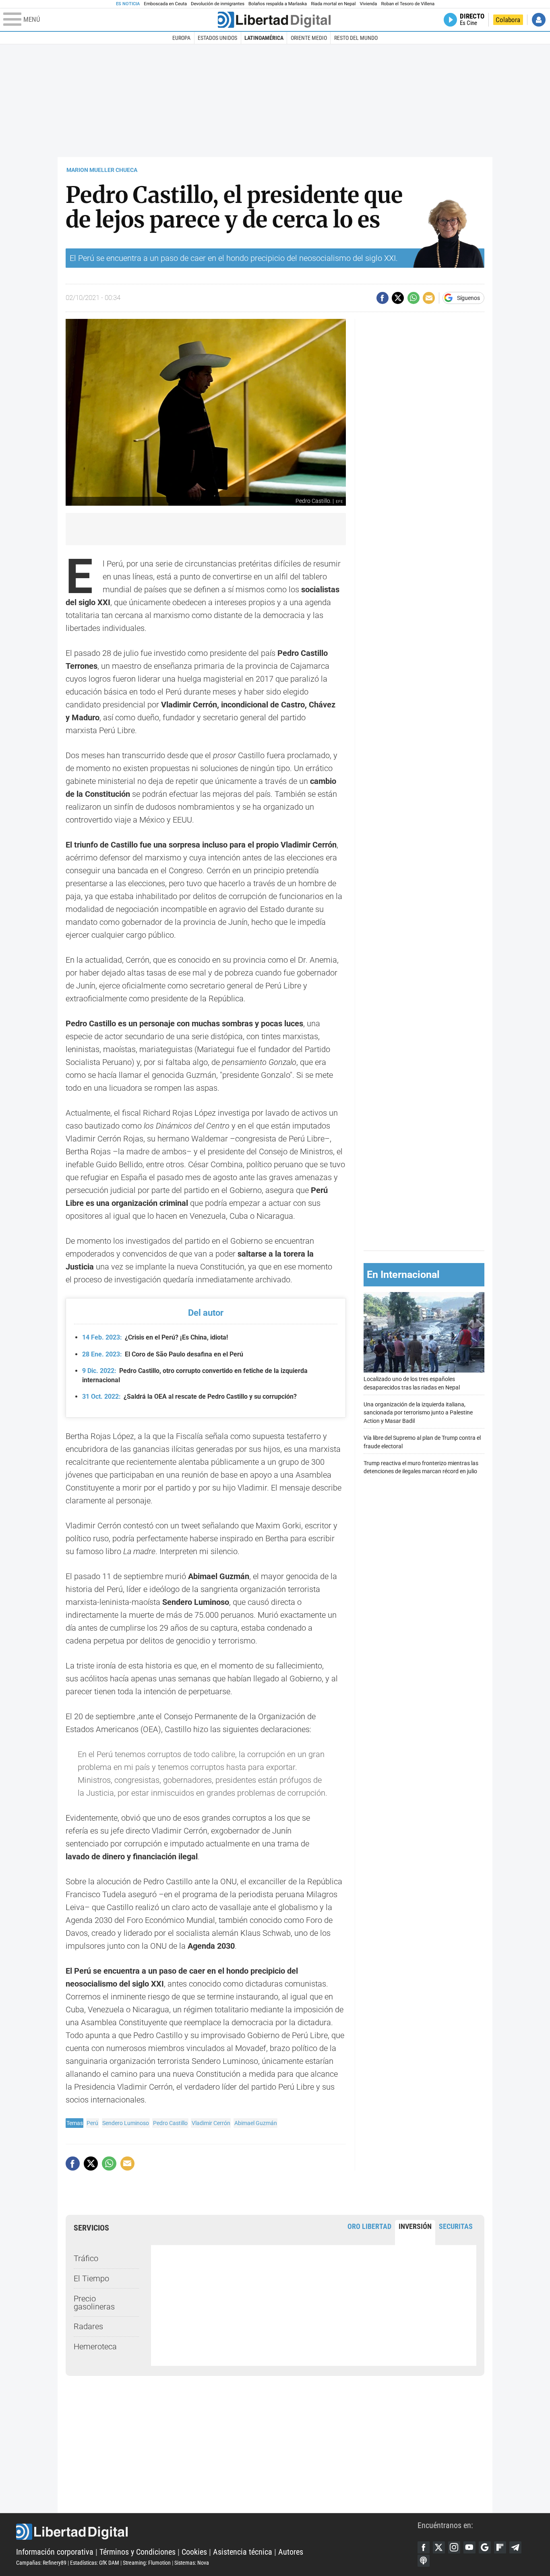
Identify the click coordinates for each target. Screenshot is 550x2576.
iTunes (424, 2561)
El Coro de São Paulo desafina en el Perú (163, 1354)
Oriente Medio (309, 38)
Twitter (439, 2547)
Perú (92, 2123)
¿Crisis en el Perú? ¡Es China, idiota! (155, 1337)
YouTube (469, 2547)
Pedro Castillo (170, 2123)
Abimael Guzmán (256, 2123)
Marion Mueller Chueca (102, 170)
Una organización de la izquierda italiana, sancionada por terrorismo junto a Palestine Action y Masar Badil (418, 1413)
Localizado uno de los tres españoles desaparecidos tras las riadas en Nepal (412, 1383)
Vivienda (368, 4)
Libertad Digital (217, 2532)
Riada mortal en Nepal (333, 4)
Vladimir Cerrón (211, 2123)
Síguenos (468, 298)
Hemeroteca (95, 2347)
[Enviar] (414, 298)
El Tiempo (91, 2278)
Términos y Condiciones (137, 2552)
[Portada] (274, 20)
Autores (291, 2552)
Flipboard (500, 2547)
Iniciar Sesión (539, 20)
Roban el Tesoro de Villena (408, 4)
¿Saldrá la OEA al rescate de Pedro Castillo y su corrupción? (189, 1397)
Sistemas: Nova (192, 2563)
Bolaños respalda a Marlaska (278, 4)
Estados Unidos (217, 38)
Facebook (424, 2547)
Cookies (194, 2552)
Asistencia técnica (243, 2552)
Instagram (454, 2547)
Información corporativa (55, 2552)
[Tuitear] (398, 298)
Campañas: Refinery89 (41, 2563)
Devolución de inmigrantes (218, 4)
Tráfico (86, 2258)
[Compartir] (383, 298)
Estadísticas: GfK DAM (95, 2563)
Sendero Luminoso (126, 2123)
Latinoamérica (264, 38)
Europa (181, 38)
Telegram (515, 2547)
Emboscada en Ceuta (165, 4)
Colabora (508, 20)
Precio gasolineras (94, 2303)
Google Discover (485, 2547)
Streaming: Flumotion (147, 2563)
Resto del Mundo (356, 38)
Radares (88, 2326)
